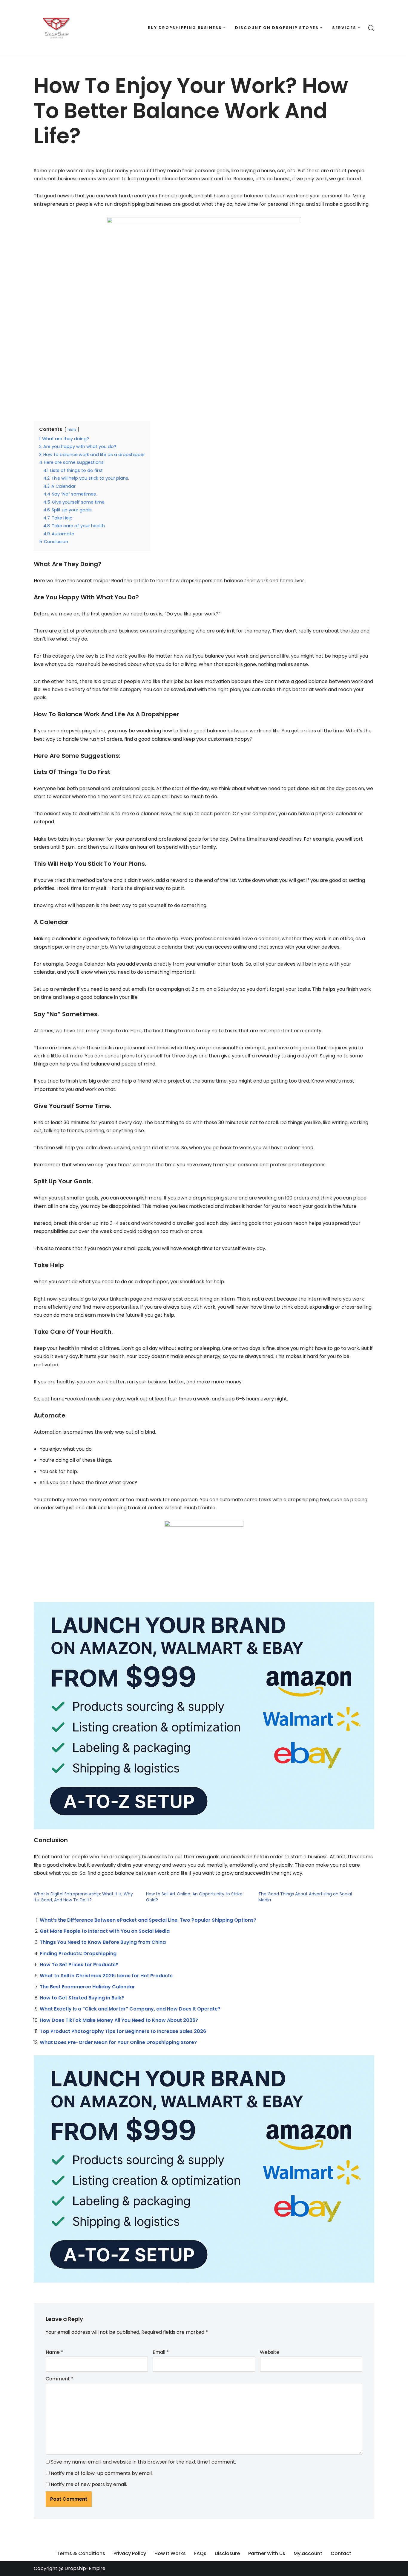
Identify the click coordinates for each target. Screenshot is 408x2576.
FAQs (200, 2553)
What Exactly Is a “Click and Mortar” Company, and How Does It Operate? (130, 2009)
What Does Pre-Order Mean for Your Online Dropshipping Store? (118, 2042)
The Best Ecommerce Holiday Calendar (87, 1987)
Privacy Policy (130, 2553)
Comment (60, 2379)
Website (270, 2352)
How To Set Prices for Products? (79, 1965)
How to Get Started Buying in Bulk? (82, 1998)
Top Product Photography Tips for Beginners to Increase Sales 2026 (123, 2031)
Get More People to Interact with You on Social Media (105, 1931)
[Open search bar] (371, 28)
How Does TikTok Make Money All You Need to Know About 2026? (119, 2020)
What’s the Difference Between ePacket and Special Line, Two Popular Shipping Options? (148, 1920)
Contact (341, 2553)
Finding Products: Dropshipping (78, 1954)
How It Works (170, 2553)
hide (72, 430)
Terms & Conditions (81, 2553)
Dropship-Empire (85, 2568)
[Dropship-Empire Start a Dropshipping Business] (56, 28)
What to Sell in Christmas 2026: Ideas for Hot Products (106, 1976)
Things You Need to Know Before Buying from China (103, 1942)
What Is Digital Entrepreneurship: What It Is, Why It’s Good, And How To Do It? (83, 1897)
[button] (224, 28)
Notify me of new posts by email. (89, 2484)
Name (55, 2352)
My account (308, 2553)
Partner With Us (267, 2553)
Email (161, 2352)
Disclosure (227, 2553)
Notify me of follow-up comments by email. (102, 2473)
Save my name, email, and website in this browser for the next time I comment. (143, 2462)
